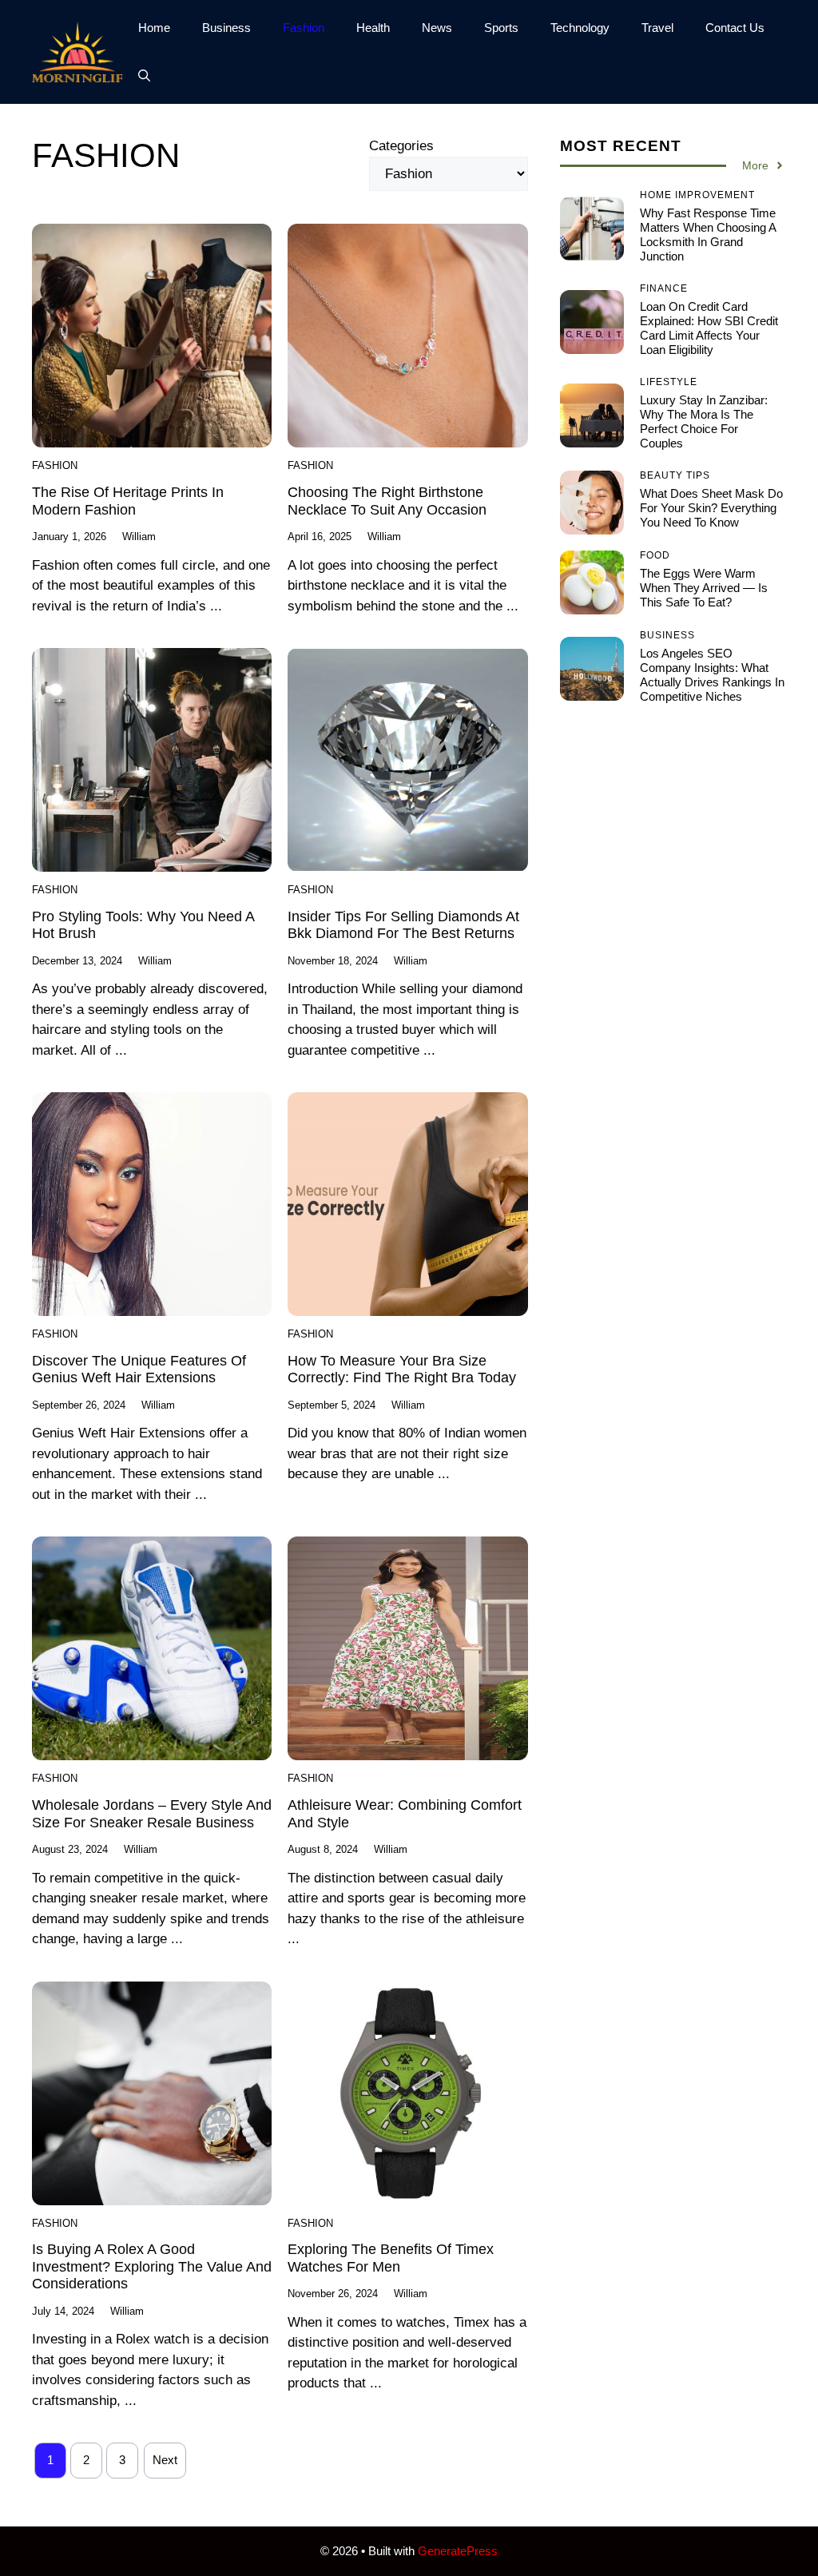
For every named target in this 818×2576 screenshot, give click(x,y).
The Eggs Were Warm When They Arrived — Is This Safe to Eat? (704, 588)
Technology (580, 28)
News (437, 28)
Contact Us (735, 28)
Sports (501, 28)
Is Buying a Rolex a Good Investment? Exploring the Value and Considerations (152, 2266)
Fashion (304, 28)
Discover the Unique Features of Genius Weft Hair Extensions (139, 1369)
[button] (144, 76)
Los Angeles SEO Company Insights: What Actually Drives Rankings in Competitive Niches (712, 675)
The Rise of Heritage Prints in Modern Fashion (128, 501)
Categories (401, 146)
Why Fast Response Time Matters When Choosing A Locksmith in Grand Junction (708, 235)
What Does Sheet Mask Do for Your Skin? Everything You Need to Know (711, 508)
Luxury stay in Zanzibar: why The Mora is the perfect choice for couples (704, 421)
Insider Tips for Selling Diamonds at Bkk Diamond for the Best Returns (403, 925)
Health (373, 28)
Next (165, 2460)
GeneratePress (458, 2551)
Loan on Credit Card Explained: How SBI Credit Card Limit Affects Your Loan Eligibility (709, 328)
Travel (657, 28)
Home (154, 28)
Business (226, 28)
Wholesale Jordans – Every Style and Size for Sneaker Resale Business (152, 1814)
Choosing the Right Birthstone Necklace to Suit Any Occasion (387, 501)
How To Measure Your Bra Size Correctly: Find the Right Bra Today (402, 1369)
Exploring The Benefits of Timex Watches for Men (391, 2258)
